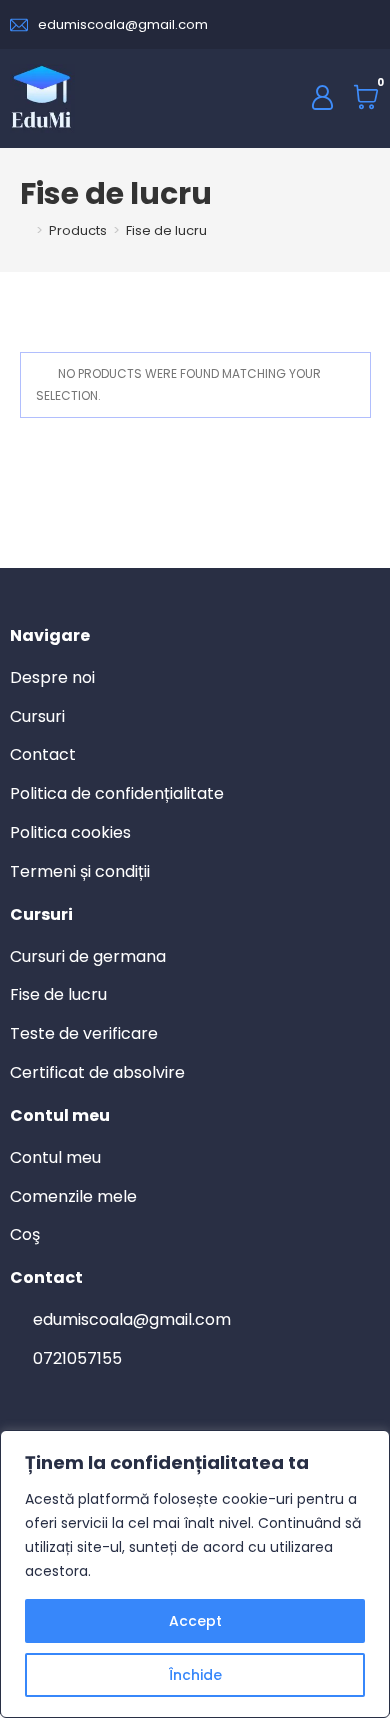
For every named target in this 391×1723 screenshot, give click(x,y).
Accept (195, 1621)
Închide (195, 1675)
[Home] (25, 230)
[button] (258, 97)
